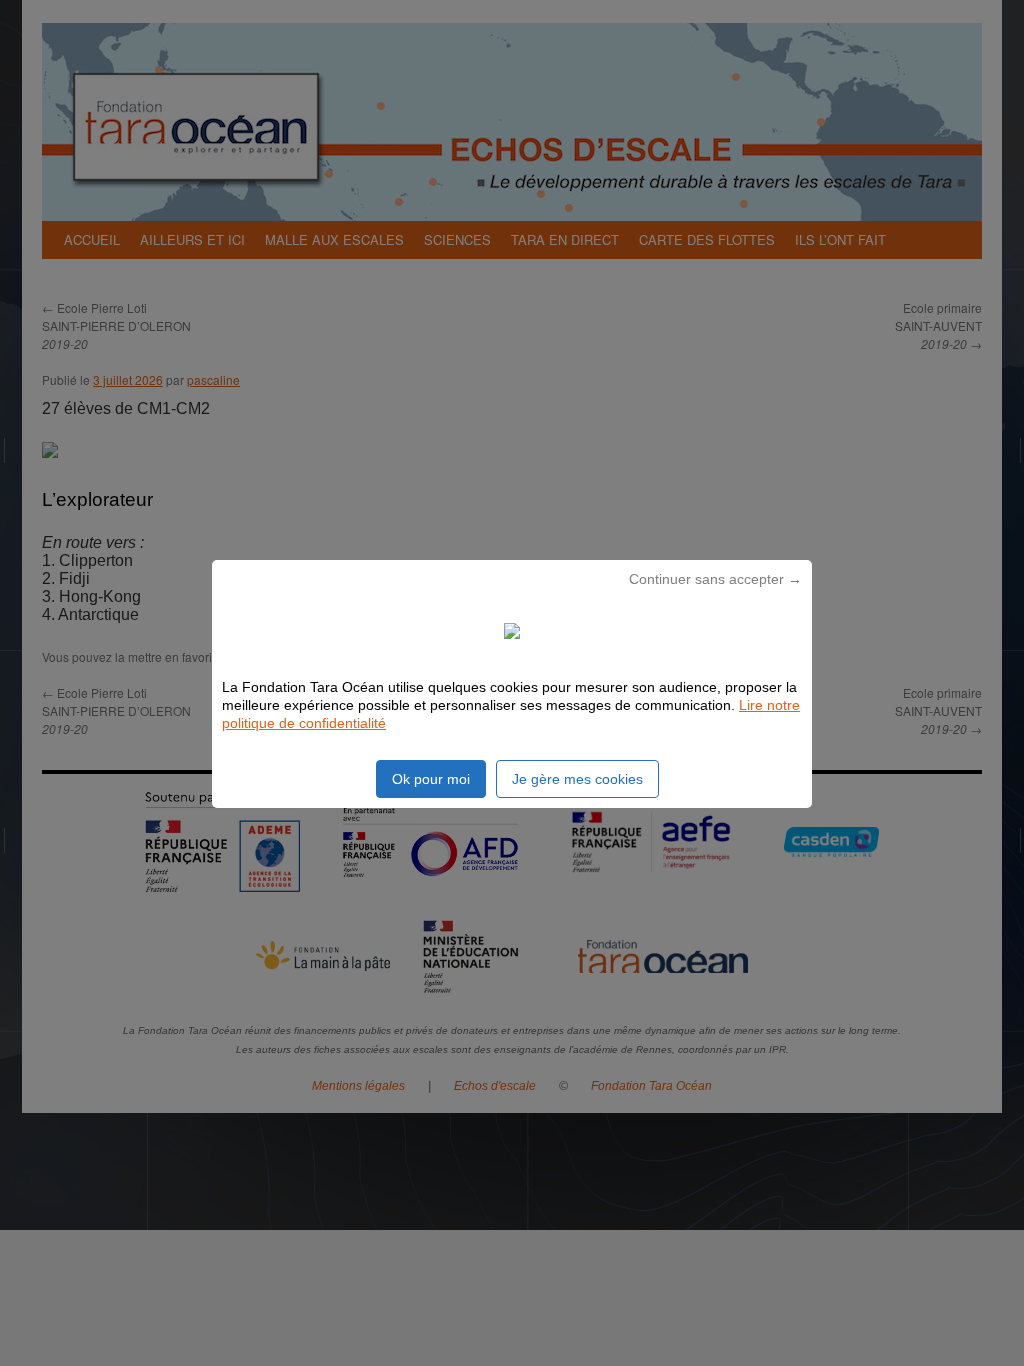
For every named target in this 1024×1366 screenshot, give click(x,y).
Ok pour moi (431, 779)
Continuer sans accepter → (715, 579)
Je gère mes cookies (577, 779)
